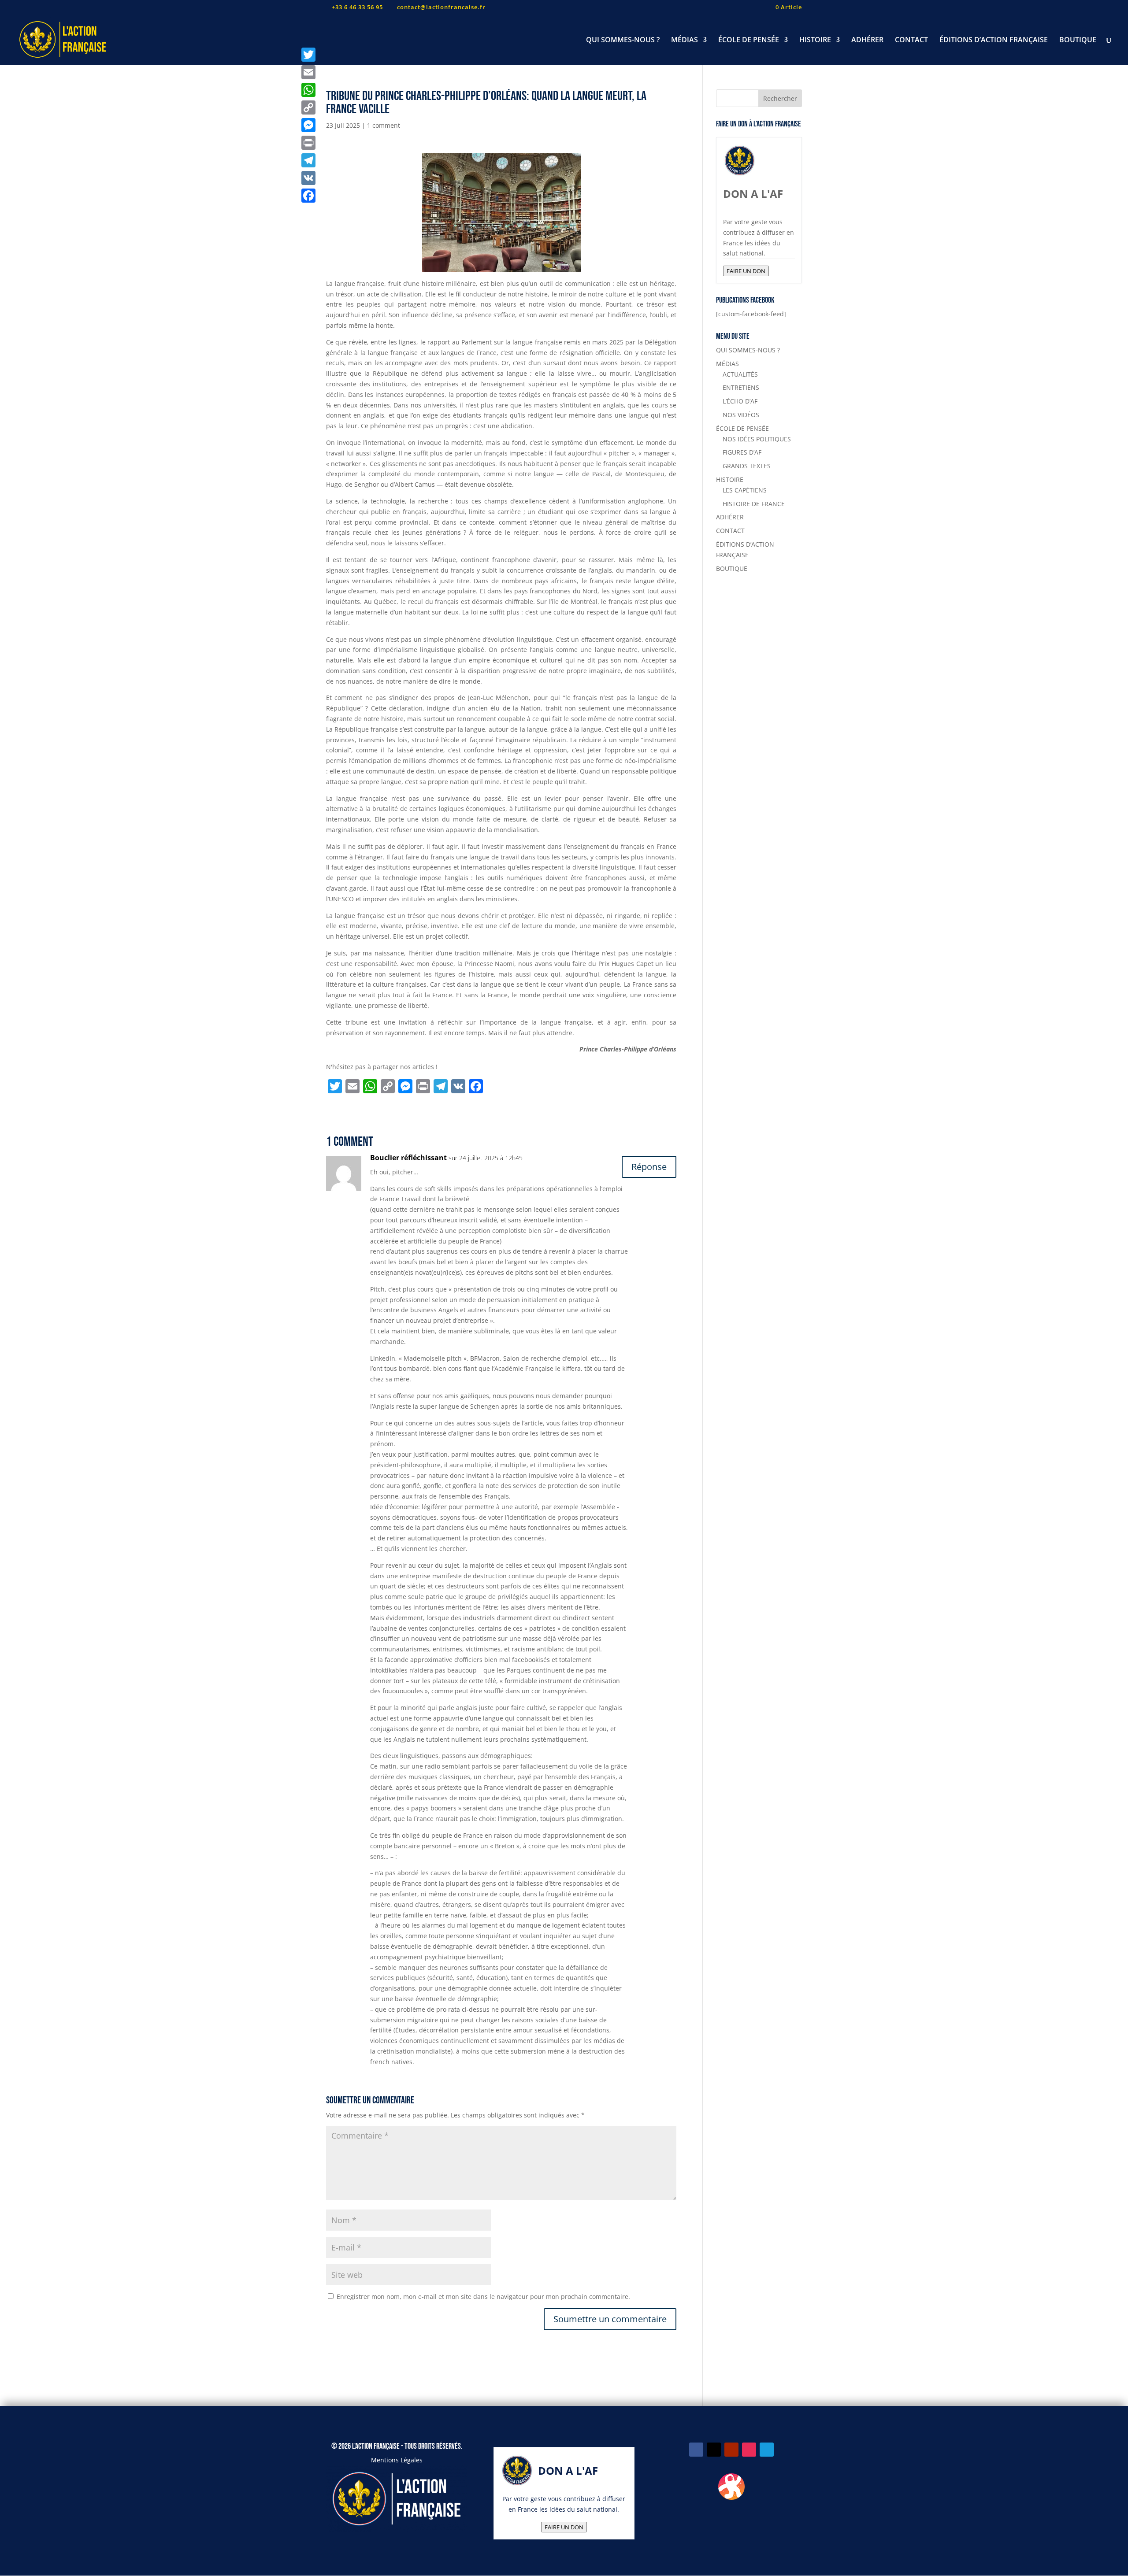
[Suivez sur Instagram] (749, 2450)
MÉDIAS (685, 41)
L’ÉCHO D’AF (740, 401)
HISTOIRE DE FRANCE (754, 504)
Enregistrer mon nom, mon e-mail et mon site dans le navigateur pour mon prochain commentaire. (483, 2297)
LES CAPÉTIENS (745, 490)
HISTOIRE (815, 41)
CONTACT (911, 41)
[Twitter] (308, 55)
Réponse (649, 1167)
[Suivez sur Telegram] (767, 2450)
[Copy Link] (308, 107)
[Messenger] (308, 125)
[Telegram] (308, 160)
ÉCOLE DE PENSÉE (749, 41)
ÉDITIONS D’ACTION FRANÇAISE (994, 41)
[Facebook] (308, 196)
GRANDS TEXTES (747, 466)
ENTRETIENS (741, 387)
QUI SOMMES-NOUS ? (623, 41)
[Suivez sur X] (714, 2450)
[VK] (308, 178)
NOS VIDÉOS (741, 415)
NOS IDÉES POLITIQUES (757, 439)
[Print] (308, 143)
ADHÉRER (867, 41)
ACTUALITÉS (740, 374)
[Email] (308, 72)
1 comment (384, 125)
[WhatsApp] (308, 90)
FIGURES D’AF (742, 452)
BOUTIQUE (1078, 41)
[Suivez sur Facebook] (696, 2450)
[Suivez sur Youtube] (731, 2450)
